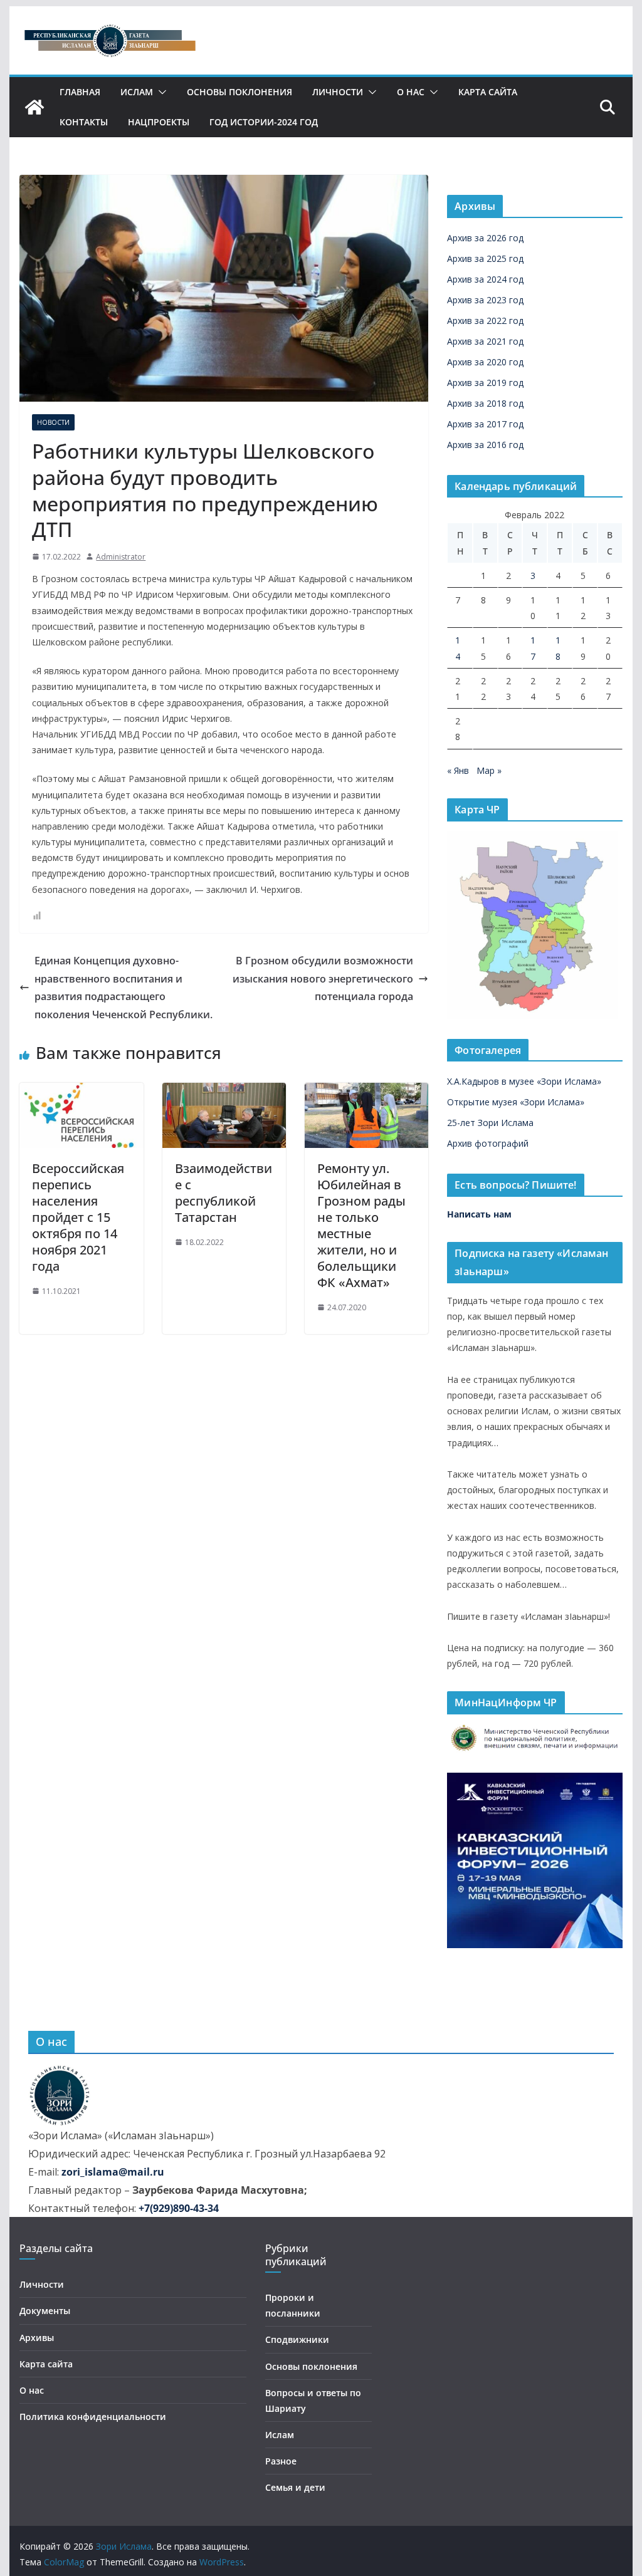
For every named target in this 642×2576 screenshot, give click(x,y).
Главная (80, 92)
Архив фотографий (488, 1143)
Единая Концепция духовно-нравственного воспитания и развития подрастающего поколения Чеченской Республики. (124, 988)
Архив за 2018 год (485, 403)
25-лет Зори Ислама (490, 1123)
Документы (45, 2311)
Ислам (137, 92)
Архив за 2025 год (485, 258)
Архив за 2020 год (485, 362)
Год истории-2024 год (264, 122)
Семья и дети (295, 2487)
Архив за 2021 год (485, 341)
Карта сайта (488, 92)
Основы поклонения (239, 92)
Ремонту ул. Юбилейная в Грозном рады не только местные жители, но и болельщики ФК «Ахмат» (361, 1225)
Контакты (84, 122)
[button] (160, 92)
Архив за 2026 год (485, 238)
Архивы (37, 2338)
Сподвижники (297, 2339)
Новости (53, 422)
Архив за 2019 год (485, 383)
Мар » (489, 770)
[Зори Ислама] (34, 107)
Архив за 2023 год (485, 300)
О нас (411, 92)
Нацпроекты (159, 122)
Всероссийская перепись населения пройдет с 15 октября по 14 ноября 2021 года (78, 1217)
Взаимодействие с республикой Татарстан (224, 1193)
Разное (281, 2461)
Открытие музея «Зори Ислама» (516, 1102)
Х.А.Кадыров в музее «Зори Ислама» (524, 1081)
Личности (338, 92)
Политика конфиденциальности (93, 2417)
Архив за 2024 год (485, 279)
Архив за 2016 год (485, 445)
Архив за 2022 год (485, 321)
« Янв (458, 770)
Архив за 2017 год (485, 424)
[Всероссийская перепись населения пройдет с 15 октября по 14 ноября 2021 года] (81, 1092)
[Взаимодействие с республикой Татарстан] (224, 1092)
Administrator (121, 557)
